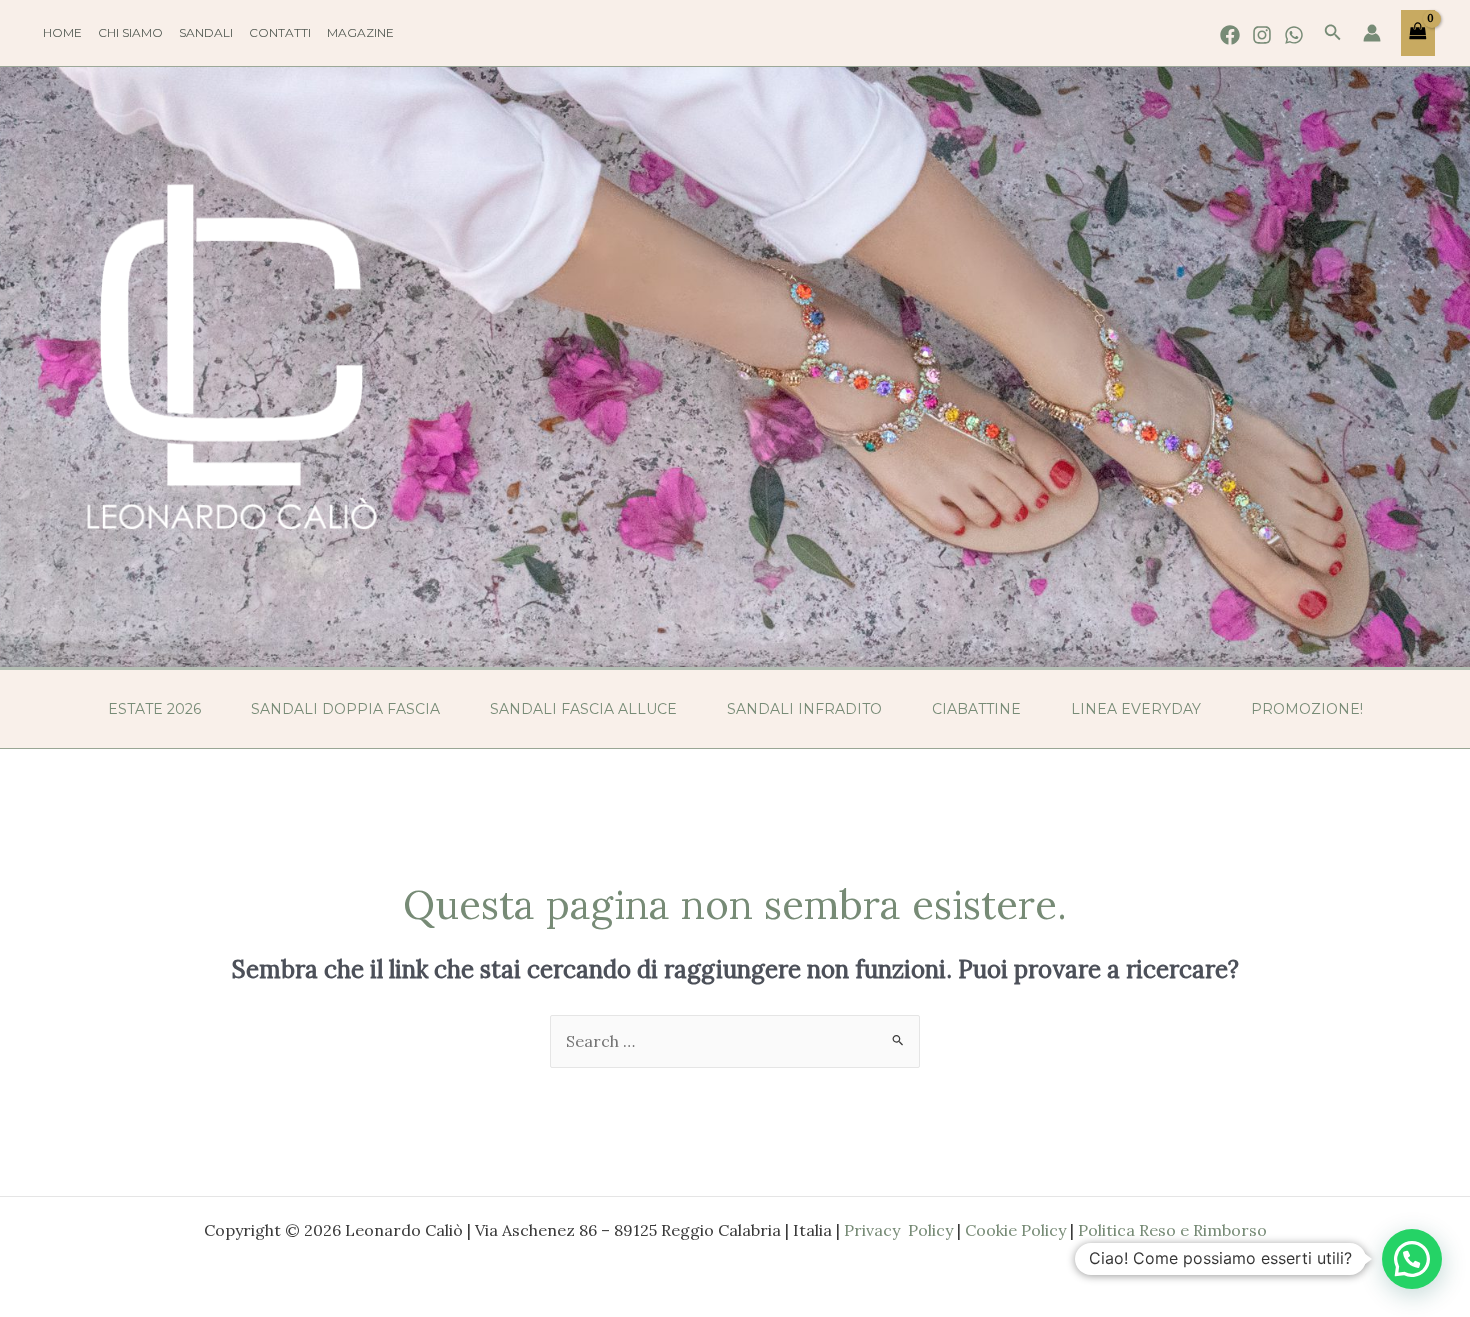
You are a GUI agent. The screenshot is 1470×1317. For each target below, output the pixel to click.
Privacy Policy (898, 1230)
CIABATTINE (976, 709)
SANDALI (206, 32)
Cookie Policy (1015, 1230)
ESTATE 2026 (154, 709)
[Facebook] (1230, 35)
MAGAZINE (360, 32)
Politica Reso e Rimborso (1172, 1230)
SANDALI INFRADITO (804, 709)
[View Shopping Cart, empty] (1418, 33)
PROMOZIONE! (1307, 709)
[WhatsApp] (1294, 35)
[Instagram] (1262, 35)
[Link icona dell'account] (1372, 33)
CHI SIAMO (130, 32)
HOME (62, 32)
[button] (1333, 33)
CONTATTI (280, 32)
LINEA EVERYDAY (1136, 709)
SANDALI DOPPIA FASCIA (345, 709)
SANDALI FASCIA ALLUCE (583, 709)
